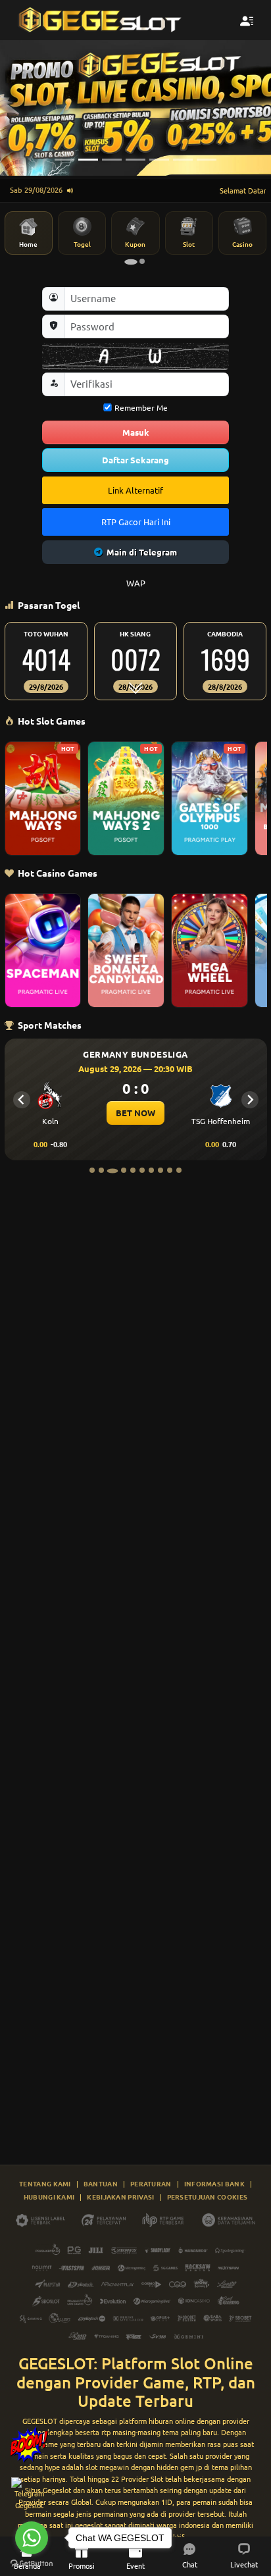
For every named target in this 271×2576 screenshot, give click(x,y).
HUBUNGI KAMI (49, 2197)
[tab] (131, 262)
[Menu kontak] (247, 20)
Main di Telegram (142, 552)
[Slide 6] (183, 160)
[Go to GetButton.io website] (32, 2563)
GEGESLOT (40, 2421)
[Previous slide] (22, 1100)
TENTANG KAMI (45, 2183)
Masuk (136, 432)
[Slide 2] (88, 160)
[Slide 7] (207, 160)
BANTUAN (101, 2183)
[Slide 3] (112, 160)
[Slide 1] (64, 160)
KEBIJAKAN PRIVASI (120, 2197)
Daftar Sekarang (135, 460)
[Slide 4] (135, 160)
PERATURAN (151, 2183)
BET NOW (135, 1113)
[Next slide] (250, 1100)
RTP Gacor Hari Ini (136, 522)
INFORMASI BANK (214, 2183)
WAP (136, 583)
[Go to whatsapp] (32, 2538)
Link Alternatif (135, 490)
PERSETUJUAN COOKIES (208, 2197)
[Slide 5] (159, 160)
